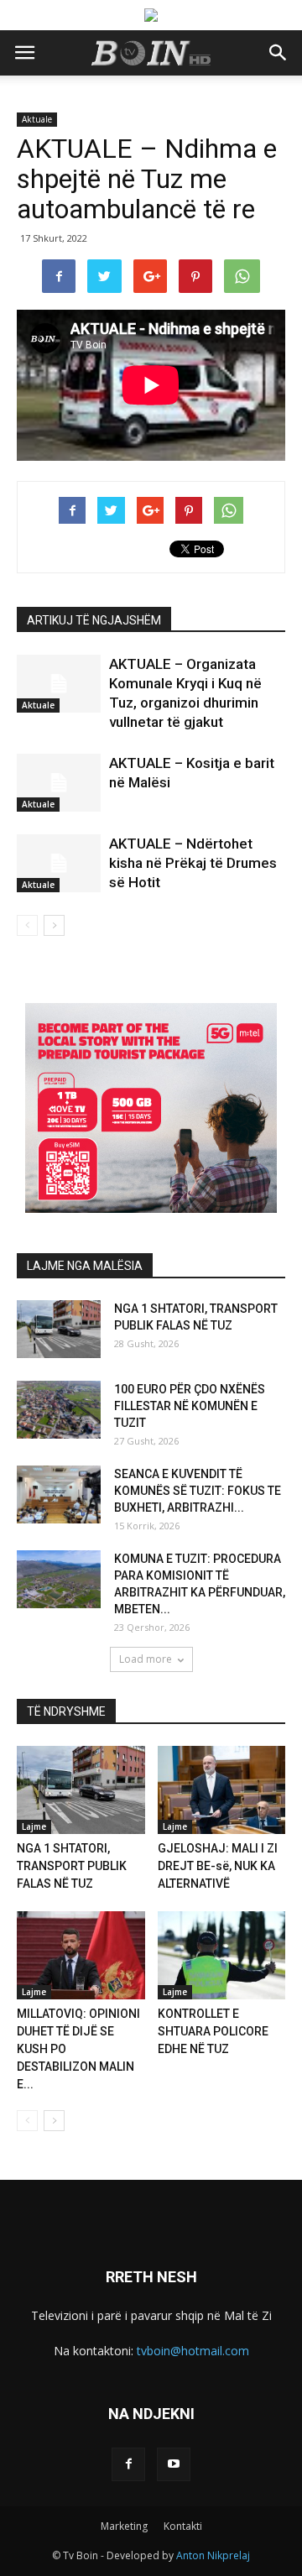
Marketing (124, 2526)
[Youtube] (174, 2464)
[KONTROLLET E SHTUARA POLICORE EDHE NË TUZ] (222, 1955)
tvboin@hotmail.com (193, 2351)
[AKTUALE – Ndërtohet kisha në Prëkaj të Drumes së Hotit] (59, 863)
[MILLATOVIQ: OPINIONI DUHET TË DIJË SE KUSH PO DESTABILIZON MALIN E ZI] (81, 1955)
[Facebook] (128, 2464)
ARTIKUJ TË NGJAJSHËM (94, 620)
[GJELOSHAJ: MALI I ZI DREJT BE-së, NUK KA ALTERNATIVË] (222, 1790)
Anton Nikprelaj (213, 2555)
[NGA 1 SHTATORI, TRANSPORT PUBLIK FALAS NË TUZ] (59, 1329)
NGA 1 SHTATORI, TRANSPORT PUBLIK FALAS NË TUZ (72, 1866)
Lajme (34, 1826)
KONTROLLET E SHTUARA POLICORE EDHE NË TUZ (213, 2031)
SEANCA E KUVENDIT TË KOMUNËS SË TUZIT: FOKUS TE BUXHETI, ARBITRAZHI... (198, 1491)
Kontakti (183, 2526)
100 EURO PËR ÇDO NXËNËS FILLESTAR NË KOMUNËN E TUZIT (190, 1406)
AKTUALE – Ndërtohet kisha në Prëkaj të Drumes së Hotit (193, 863)
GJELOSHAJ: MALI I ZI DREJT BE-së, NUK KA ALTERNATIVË (218, 1866)
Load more (146, 1659)
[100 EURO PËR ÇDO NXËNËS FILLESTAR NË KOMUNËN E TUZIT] (59, 1410)
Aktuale (37, 119)
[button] (279, 53)
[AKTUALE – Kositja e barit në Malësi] (59, 783)
